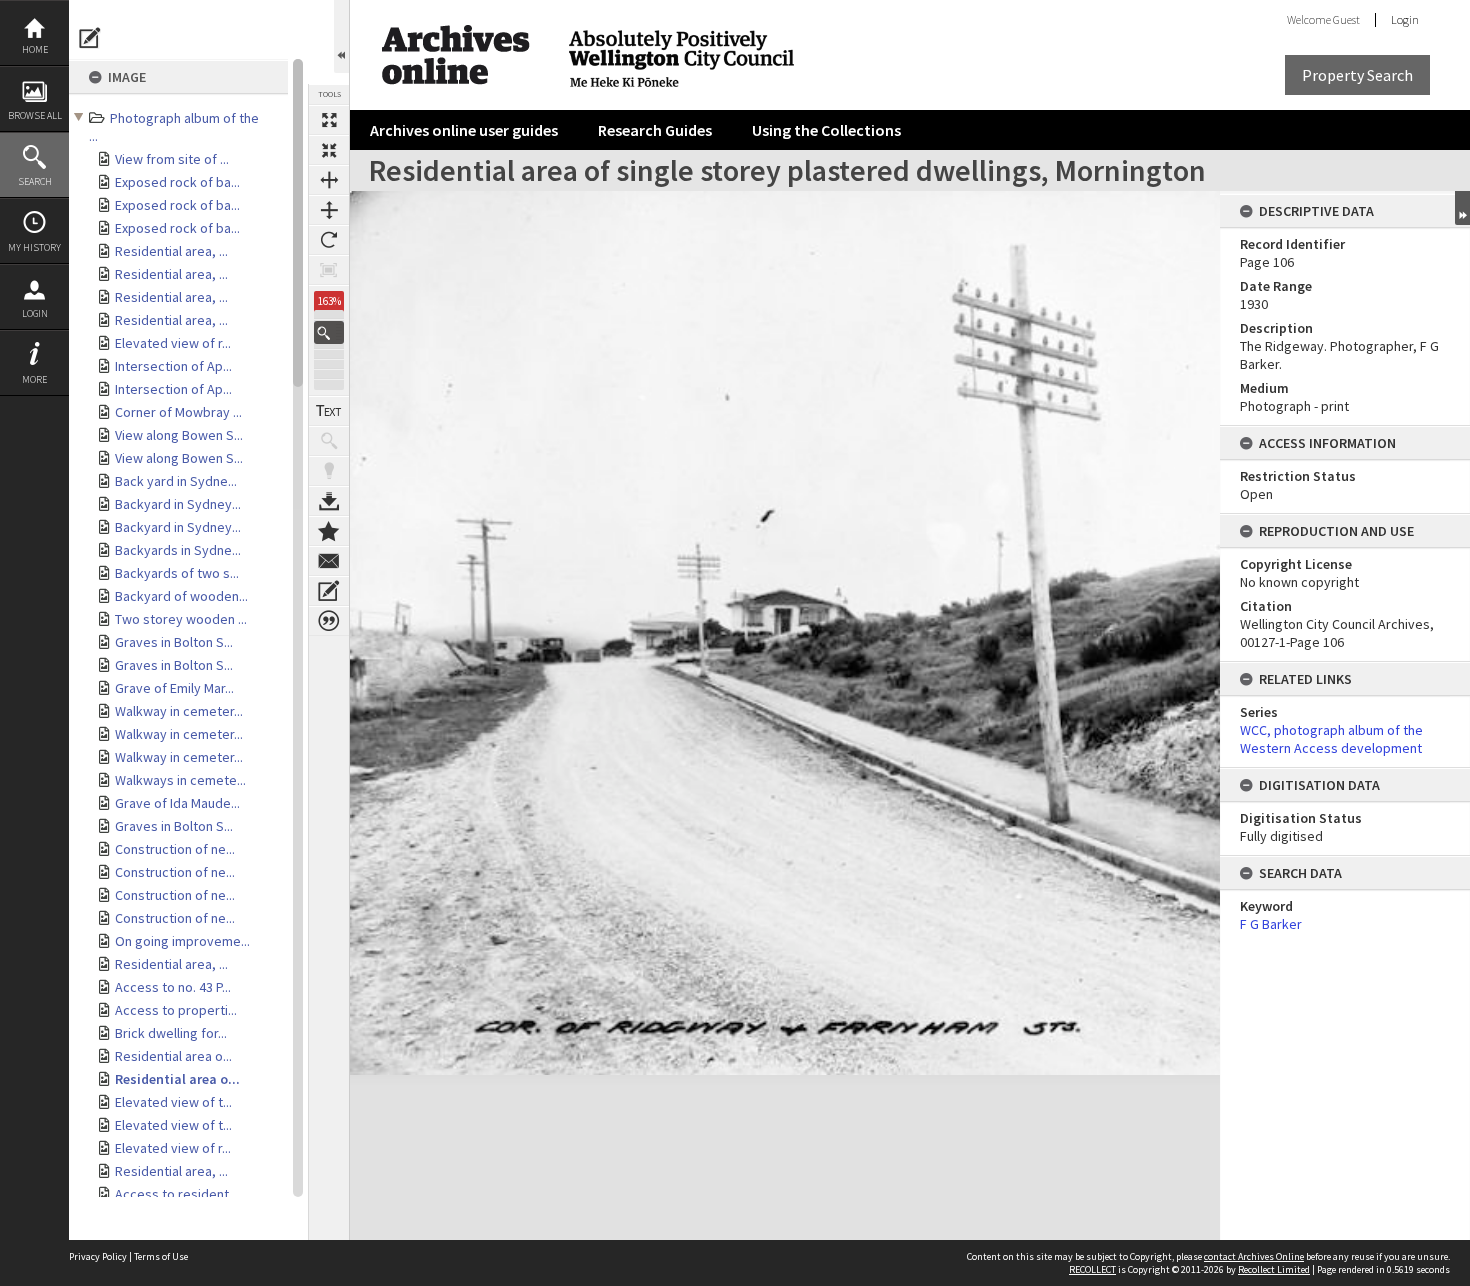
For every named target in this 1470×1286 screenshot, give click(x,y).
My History (34, 247)
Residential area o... (173, 1056)
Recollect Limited (1274, 1269)
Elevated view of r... (173, 343)
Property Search (1357, 75)
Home (35, 49)
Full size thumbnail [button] (329, 120)
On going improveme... (182, 941)
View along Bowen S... (179, 435)
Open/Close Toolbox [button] (341, 36)
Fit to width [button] (329, 180)
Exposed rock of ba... (177, 182)
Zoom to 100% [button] (329, 270)
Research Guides (655, 130)
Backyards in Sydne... (178, 550)
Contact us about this (329, 561)
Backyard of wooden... (181, 596)
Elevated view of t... (173, 1102)
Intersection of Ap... (173, 366)
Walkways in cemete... (180, 780)
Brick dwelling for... (171, 1033)
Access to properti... (176, 1010)
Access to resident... (176, 1194)
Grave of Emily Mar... (174, 688)
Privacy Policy (98, 1256)
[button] (329, 332)
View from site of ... (172, 159)
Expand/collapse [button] (1462, 208)
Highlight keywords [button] (329, 471)
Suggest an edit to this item (90, 38)
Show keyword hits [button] (329, 441)
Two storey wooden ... (181, 619)
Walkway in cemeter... (179, 711)
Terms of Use (161, 1256)
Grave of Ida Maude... (177, 803)
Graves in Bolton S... (174, 642)
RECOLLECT (1092, 1269)
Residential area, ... (171, 251)
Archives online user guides (464, 130)
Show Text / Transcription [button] (329, 411)
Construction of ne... (175, 849)
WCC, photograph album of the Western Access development (1331, 739)
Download (329, 501)
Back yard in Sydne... (176, 481)
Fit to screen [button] (329, 150)
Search (35, 181)
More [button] (34, 379)
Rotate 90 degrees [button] (329, 240)
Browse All (35, 115)
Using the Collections (826, 130)
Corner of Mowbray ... (178, 412)
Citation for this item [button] (329, 621)
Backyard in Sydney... (178, 504)
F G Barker (1271, 924)
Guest (1346, 19)
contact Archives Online (1254, 1256)
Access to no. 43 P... (173, 987)
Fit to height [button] (329, 210)
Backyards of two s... (177, 573)
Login (35, 313)
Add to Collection (329, 531)
